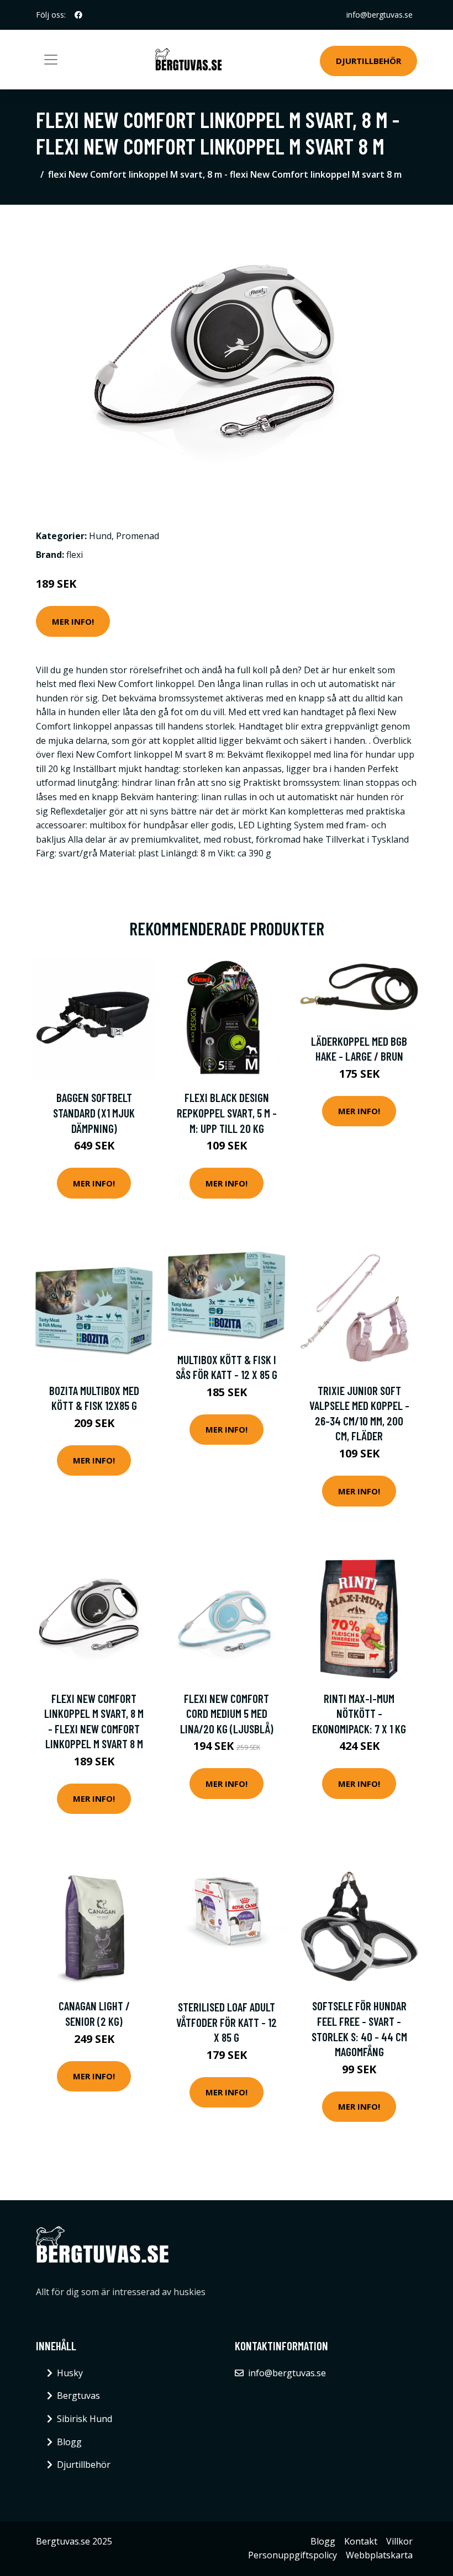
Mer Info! (73, 621)
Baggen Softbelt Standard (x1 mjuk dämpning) (94, 1113)
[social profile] (78, 15)
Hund (100, 536)
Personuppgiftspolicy (293, 2555)
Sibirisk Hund (85, 2419)
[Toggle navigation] (51, 60)
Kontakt (361, 2541)
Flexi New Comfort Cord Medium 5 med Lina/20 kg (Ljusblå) (227, 1713)
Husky (70, 2373)
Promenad (138, 536)
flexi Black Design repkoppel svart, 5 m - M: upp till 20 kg (227, 1113)
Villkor (399, 2541)
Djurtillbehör (368, 61)
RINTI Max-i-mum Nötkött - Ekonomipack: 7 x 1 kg (359, 1713)
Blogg (69, 2442)
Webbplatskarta (379, 2555)
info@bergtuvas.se (380, 15)
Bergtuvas (78, 2396)
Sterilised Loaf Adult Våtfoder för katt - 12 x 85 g (227, 2022)
